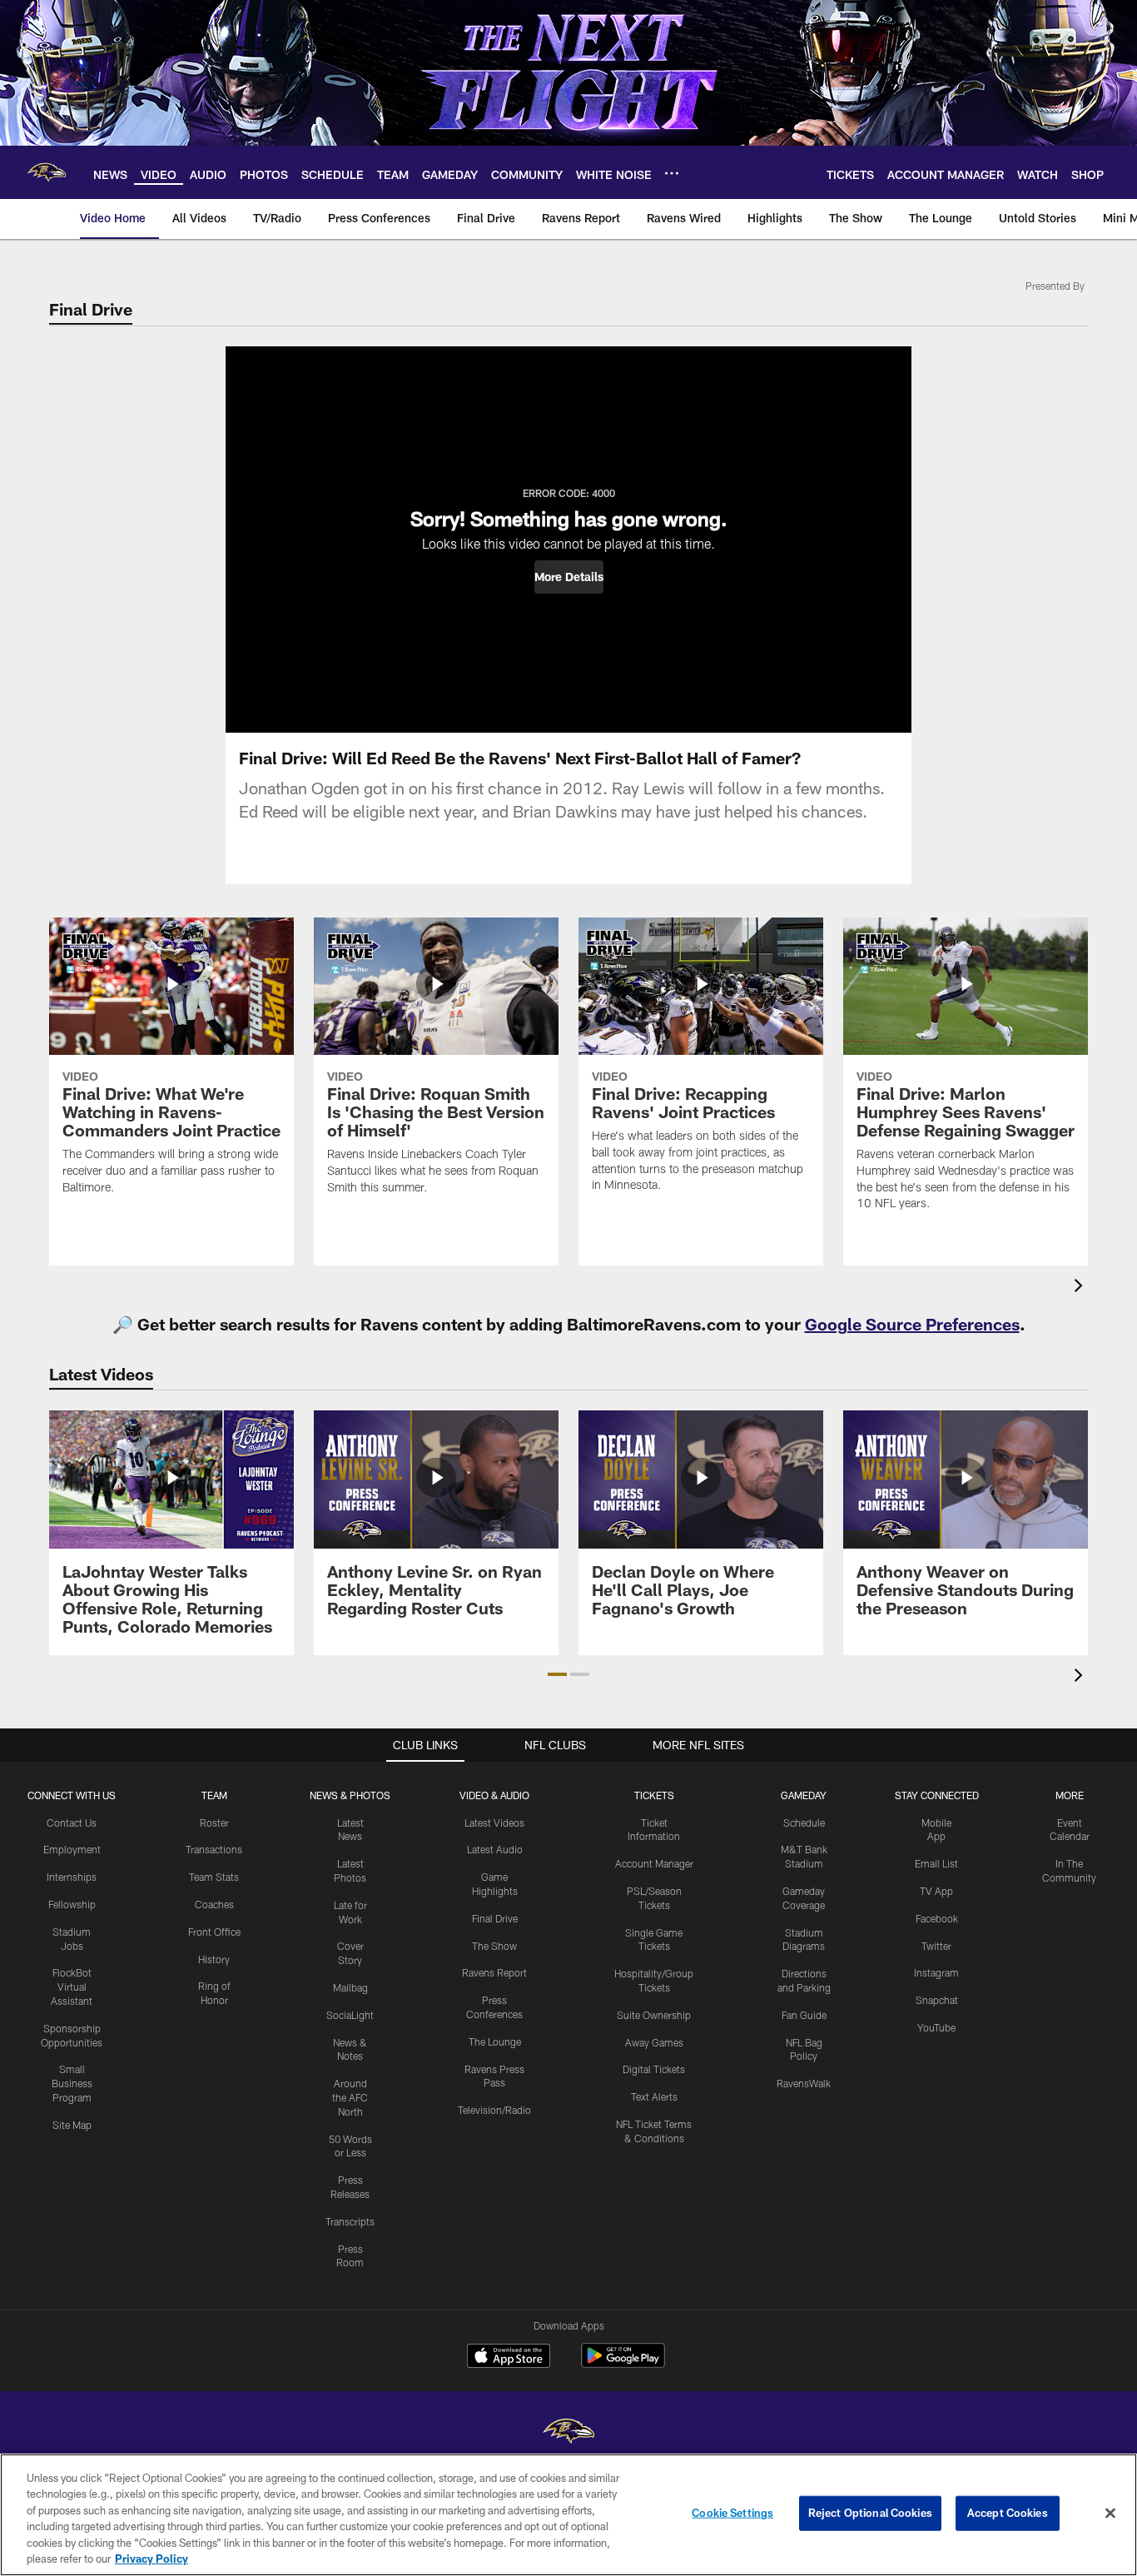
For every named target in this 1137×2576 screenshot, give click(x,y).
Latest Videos (494, 1823)
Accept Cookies (1008, 2513)
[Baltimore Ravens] (568, 2433)
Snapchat (937, 2000)
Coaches (214, 1904)
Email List (936, 1863)
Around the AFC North (350, 2097)
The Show (494, 1946)
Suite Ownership (654, 2015)
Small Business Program (72, 2083)
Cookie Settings (732, 2513)
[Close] (1110, 2514)
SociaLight (350, 2015)
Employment (72, 1849)
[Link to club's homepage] (47, 172)
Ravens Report (494, 1972)
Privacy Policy (151, 2559)
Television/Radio (494, 2110)
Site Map (72, 2125)
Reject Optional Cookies (870, 2513)
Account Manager (654, 1863)
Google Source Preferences (912, 1324)
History (214, 1959)
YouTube (936, 2027)
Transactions (214, 1849)
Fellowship (72, 1904)
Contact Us (72, 1823)
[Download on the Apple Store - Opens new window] (509, 2358)
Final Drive (495, 1918)
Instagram (936, 1972)
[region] (568, 2515)
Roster (214, 1823)
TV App (936, 1891)
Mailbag (350, 1987)
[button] (569, 577)
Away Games (654, 2042)
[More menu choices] (672, 173)
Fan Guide (804, 2015)
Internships (72, 1877)
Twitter (936, 1946)
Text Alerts (654, 2096)
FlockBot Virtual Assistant (72, 1987)
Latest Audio (495, 1849)
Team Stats (214, 1877)
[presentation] (1081, 1288)
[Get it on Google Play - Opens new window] (623, 2364)
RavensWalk (804, 2083)
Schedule (804, 1823)
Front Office (214, 1932)
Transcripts (350, 2221)
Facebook (937, 1918)
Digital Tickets (654, 2069)
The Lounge (495, 2041)
